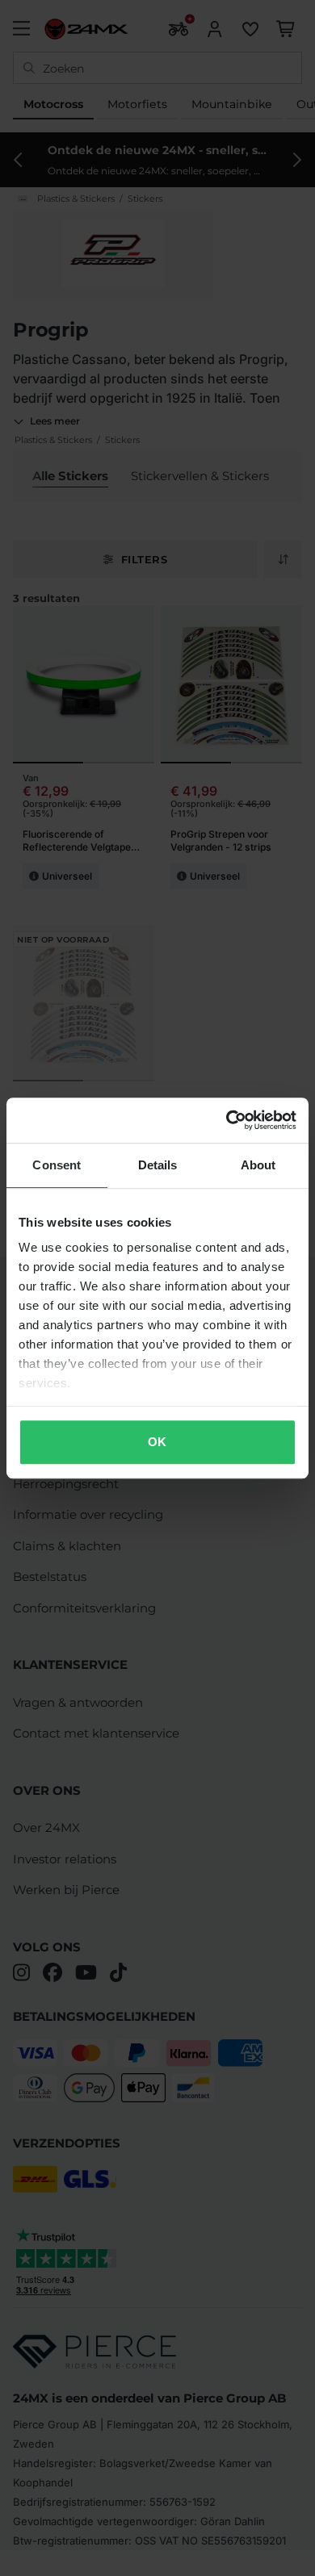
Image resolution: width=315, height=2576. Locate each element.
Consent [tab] (57, 1165)
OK (157, 1442)
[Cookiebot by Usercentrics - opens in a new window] (227, 1120)
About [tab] (258, 1165)
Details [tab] (158, 1165)
